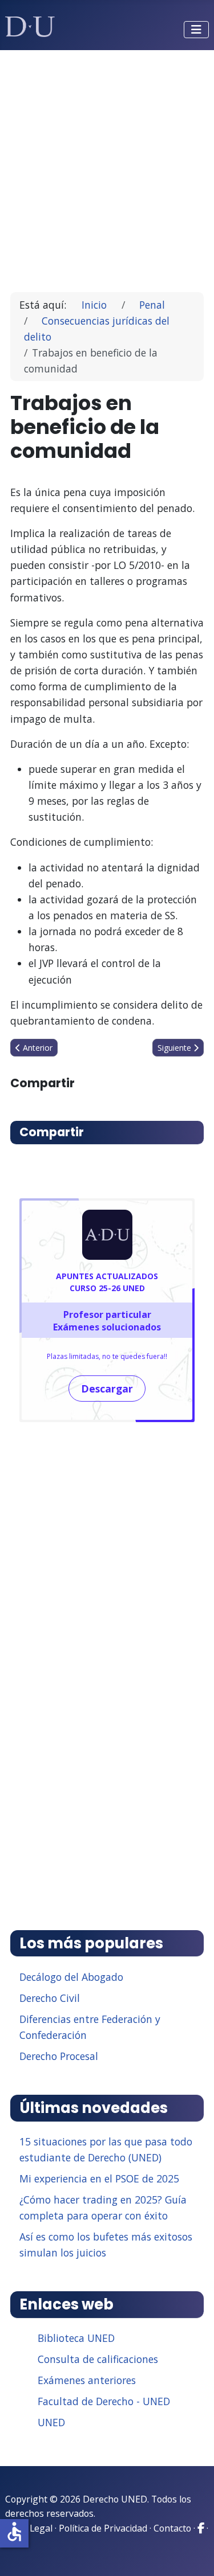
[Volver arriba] (193, 2553)
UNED (51, 2422)
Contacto (172, 2528)
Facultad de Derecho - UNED (104, 2401)
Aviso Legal (29, 2528)
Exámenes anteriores (87, 2380)
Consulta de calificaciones (98, 2359)
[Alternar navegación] (196, 30)
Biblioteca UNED (76, 2338)
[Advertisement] (107, 166)
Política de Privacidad (103, 2528)
